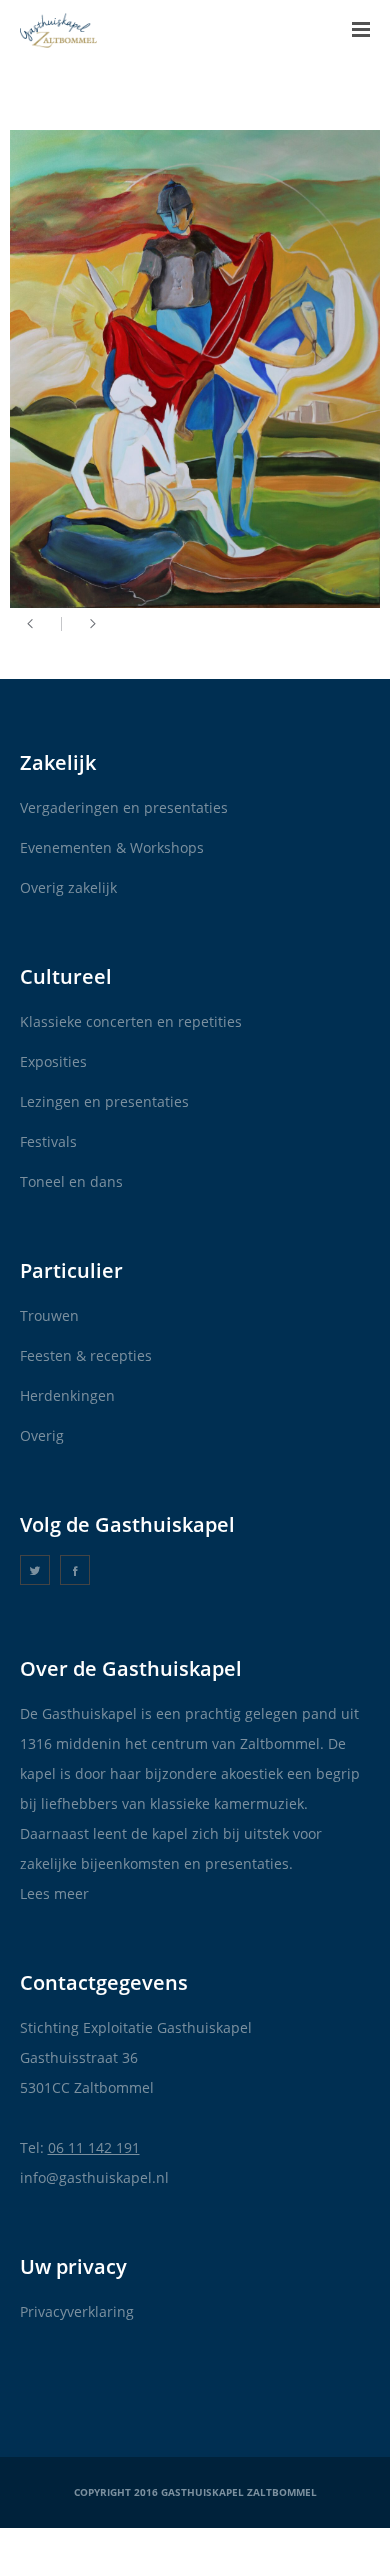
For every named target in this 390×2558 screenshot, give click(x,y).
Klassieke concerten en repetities (131, 1021)
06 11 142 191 (94, 2147)
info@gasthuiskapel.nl (94, 2177)
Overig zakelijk (68, 887)
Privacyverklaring (77, 2311)
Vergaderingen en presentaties (124, 807)
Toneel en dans (71, 1181)
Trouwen (49, 1315)
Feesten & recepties (86, 1355)
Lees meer (54, 1893)
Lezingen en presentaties (104, 1101)
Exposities (53, 1061)
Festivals (48, 1141)
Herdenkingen (67, 1395)
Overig (42, 1435)
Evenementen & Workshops (112, 847)
